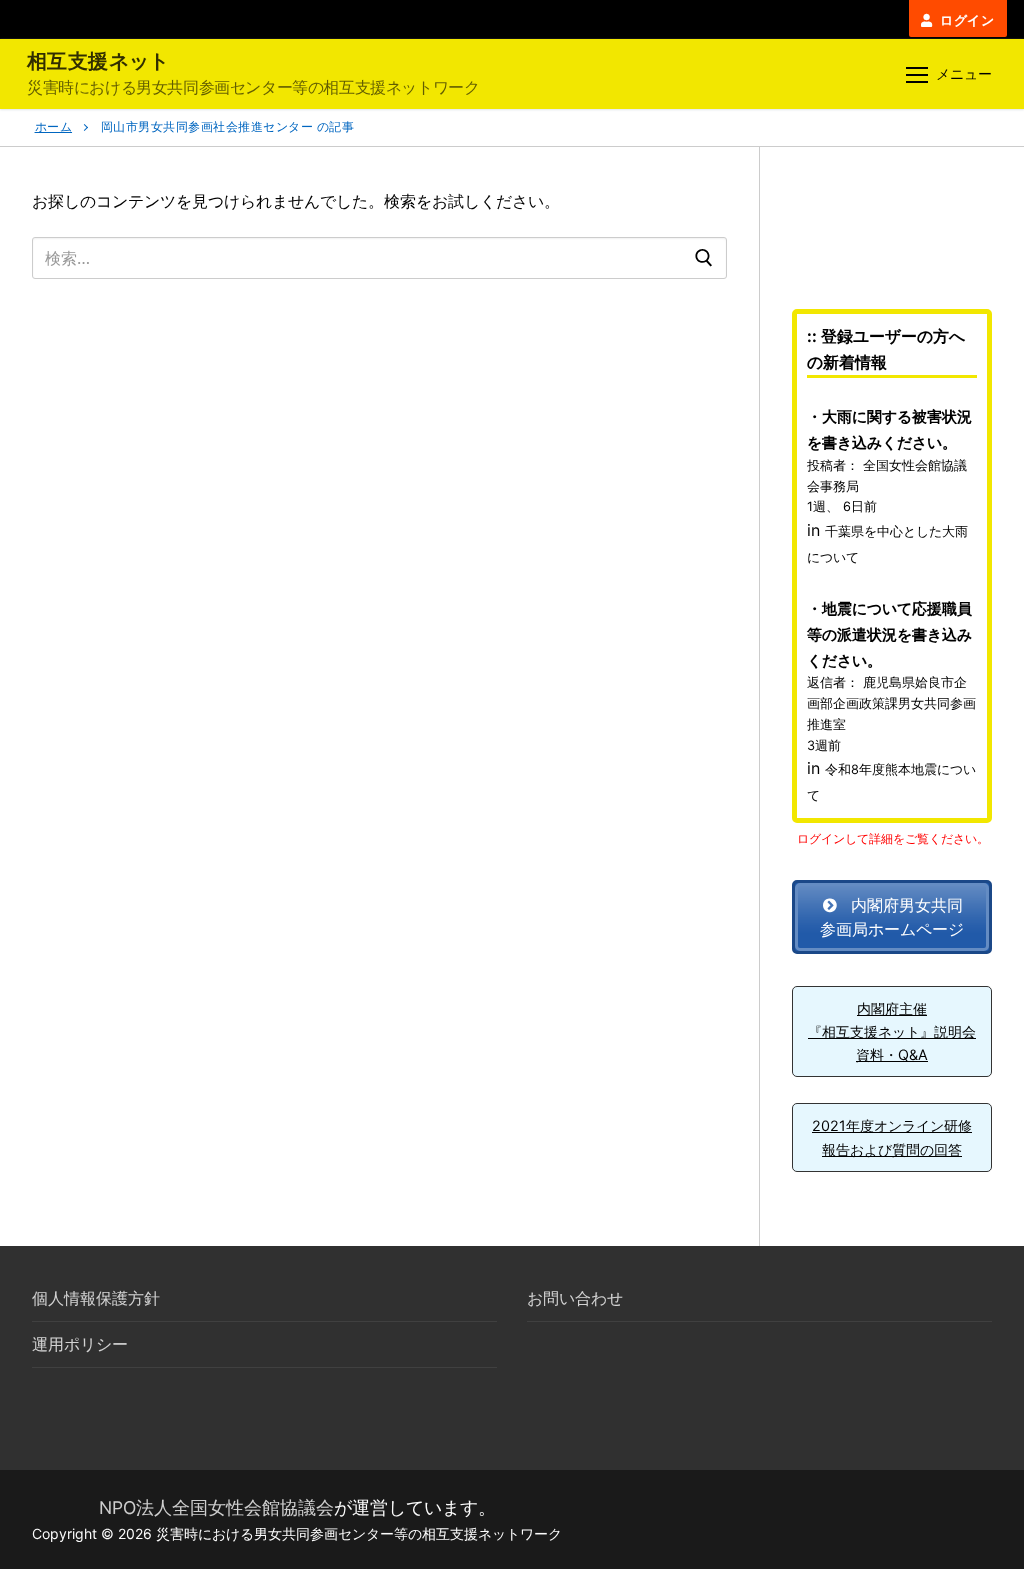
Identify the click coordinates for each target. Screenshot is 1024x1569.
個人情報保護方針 (96, 1298)
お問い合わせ (575, 1298)
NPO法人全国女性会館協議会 (216, 1507)
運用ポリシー (80, 1344)
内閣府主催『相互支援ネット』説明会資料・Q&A (892, 1032)
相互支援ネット (98, 61)
